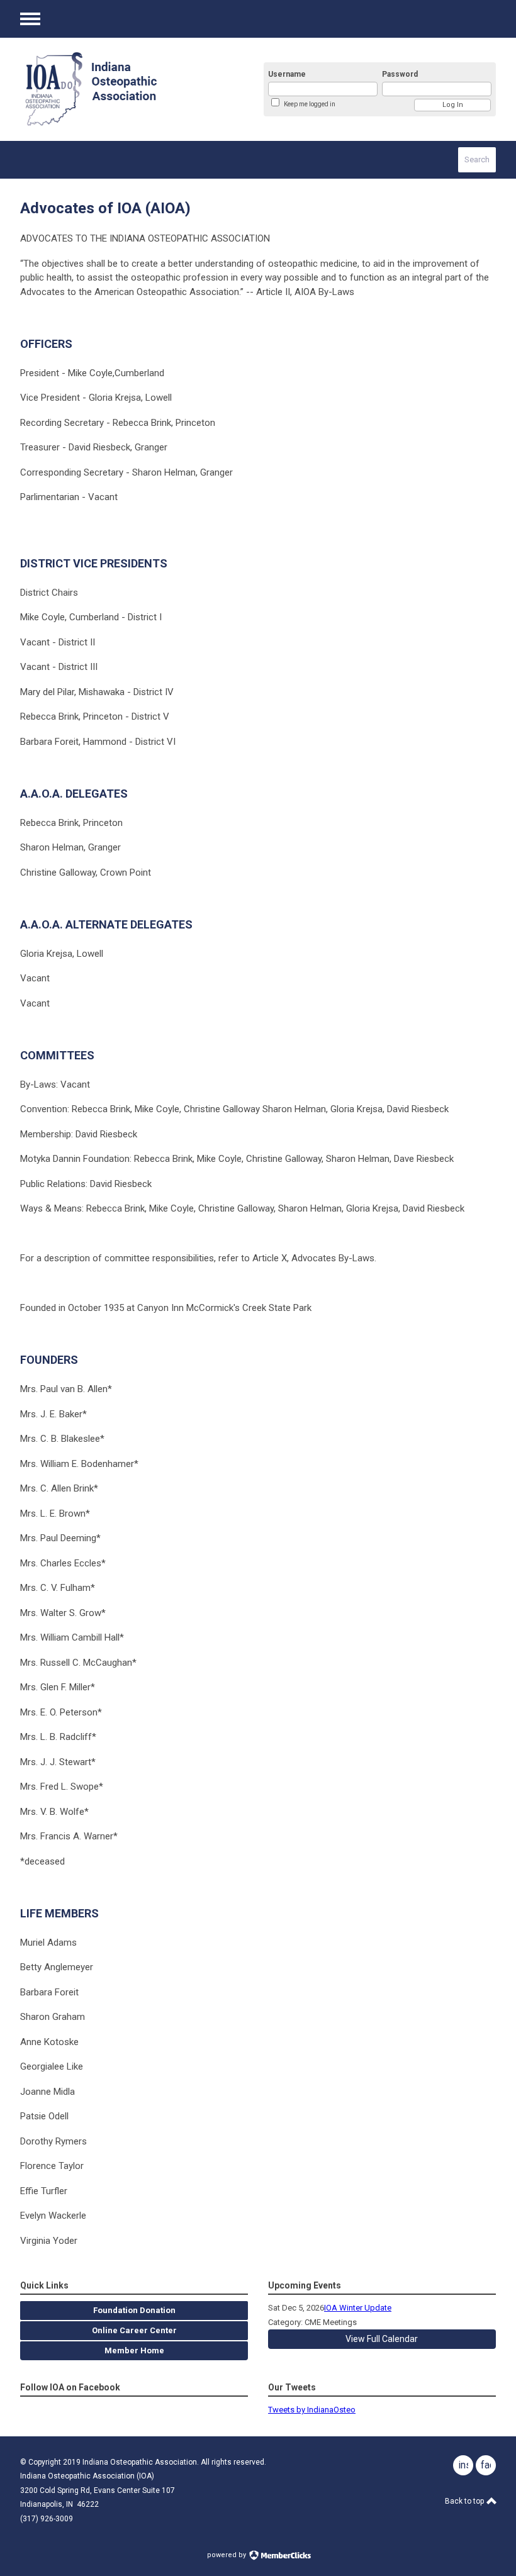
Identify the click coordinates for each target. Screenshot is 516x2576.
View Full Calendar (382, 2339)
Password (400, 74)
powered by (227, 2555)
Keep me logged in (310, 104)
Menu (30, 19)
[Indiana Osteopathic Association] (127, 89)
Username (287, 74)
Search (477, 159)
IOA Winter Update (358, 2308)
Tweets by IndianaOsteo (312, 2410)
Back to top (465, 2501)
